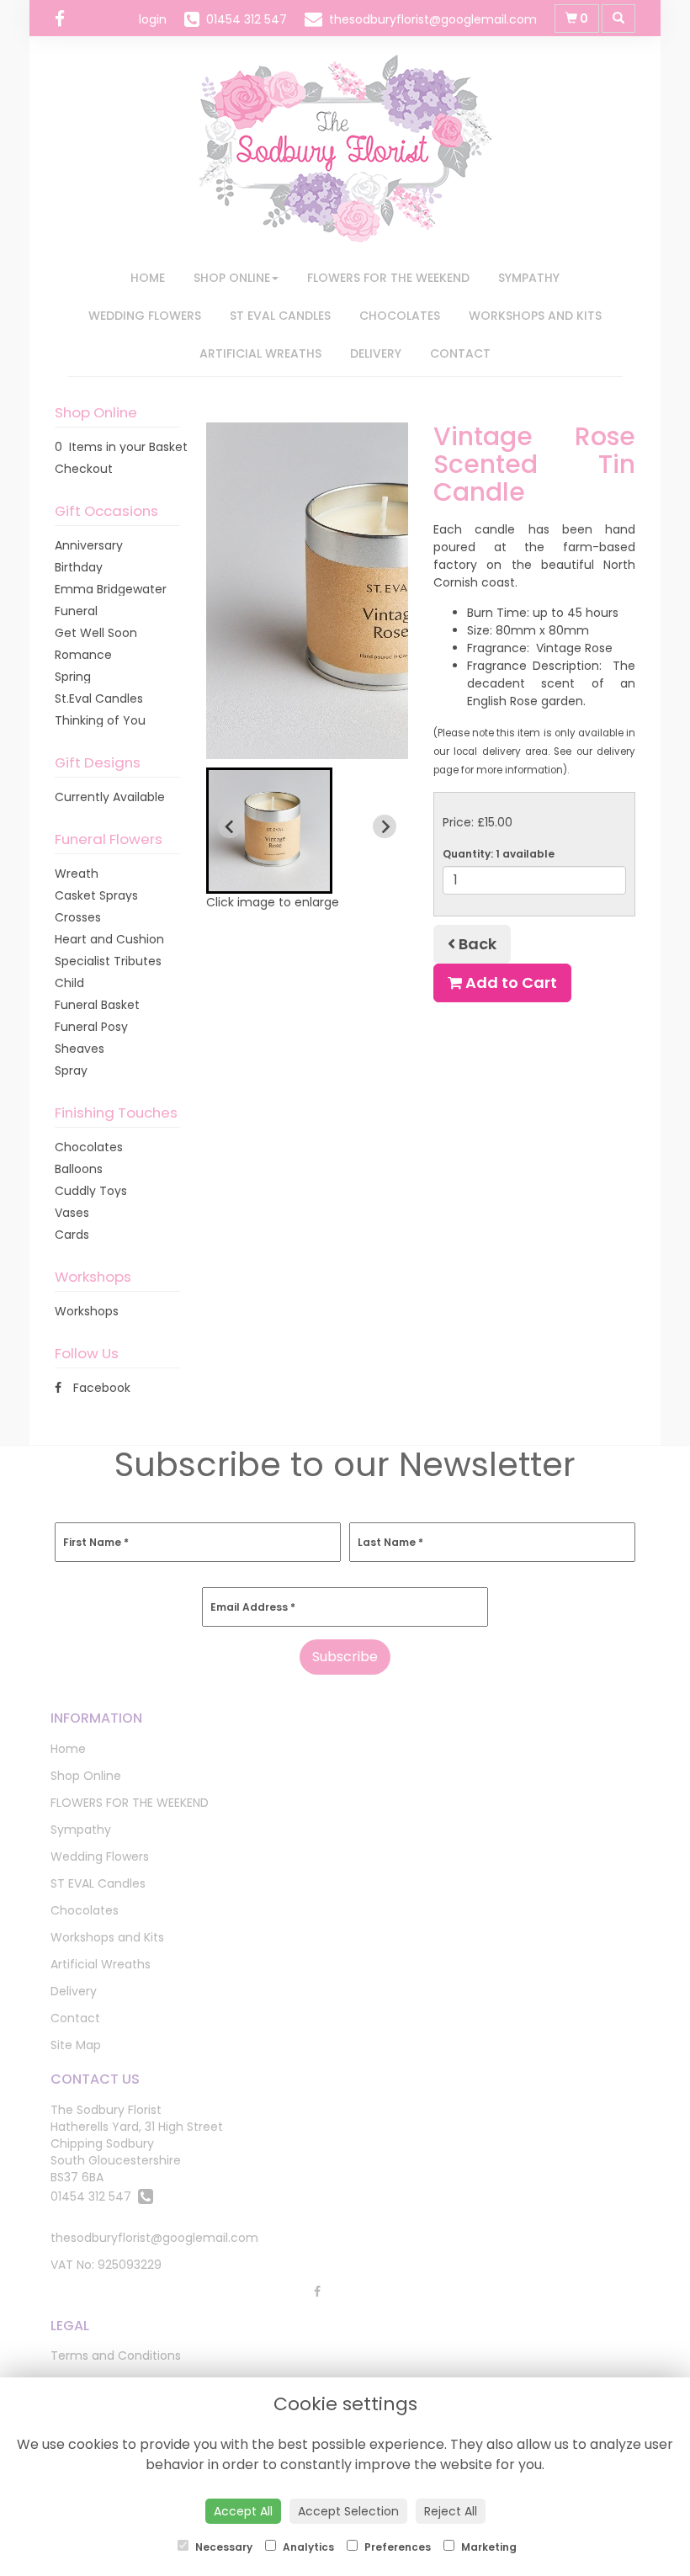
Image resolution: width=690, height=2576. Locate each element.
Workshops (87, 1311)
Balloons (79, 1169)
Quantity (499, 854)
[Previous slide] (230, 826)
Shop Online (232, 278)
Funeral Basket (97, 1005)
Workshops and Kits (535, 316)
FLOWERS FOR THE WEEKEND (388, 278)
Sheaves (80, 1049)
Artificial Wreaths (260, 353)
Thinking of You (100, 720)
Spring (73, 677)
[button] (269, 831)
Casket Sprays (96, 895)
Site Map (76, 2045)
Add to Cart (510, 983)
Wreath (77, 874)
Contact (460, 353)
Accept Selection (348, 2511)
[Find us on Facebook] (65, 19)
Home (148, 278)
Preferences (396, 2547)
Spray (71, 1070)
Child (69, 983)
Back (476, 944)
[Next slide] (385, 826)
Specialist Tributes (108, 961)
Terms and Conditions (116, 2356)
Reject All (451, 2511)
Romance (83, 655)
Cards (72, 1235)
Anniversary (89, 545)
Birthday (79, 567)
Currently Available (110, 797)
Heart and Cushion (109, 939)
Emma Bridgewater (111, 589)
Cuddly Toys (91, 1191)
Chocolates (400, 316)
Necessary (223, 2547)
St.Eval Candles (99, 698)
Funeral (76, 611)
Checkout (84, 469)
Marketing (488, 2547)
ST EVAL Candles (280, 316)
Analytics (307, 2547)
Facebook (100, 1388)
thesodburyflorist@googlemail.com (154, 2238)
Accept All (243, 2511)
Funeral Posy (91, 1027)
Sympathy (529, 278)
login (153, 19)
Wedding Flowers (145, 316)
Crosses (78, 917)
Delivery (376, 353)
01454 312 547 (94, 2196)
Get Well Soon (96, 633)
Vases (72, 1213)
